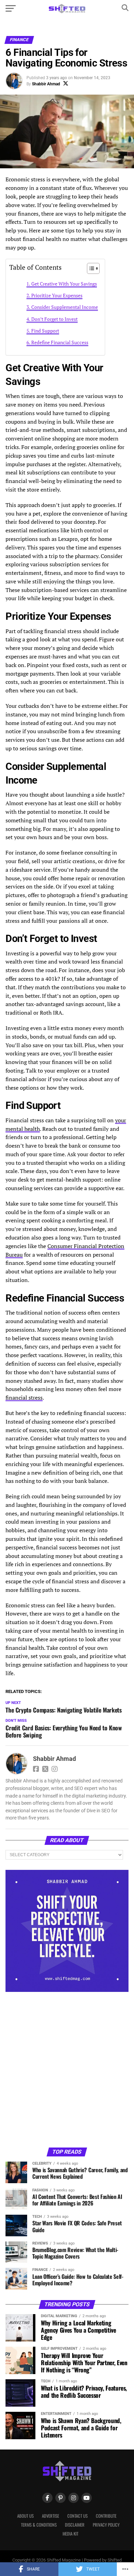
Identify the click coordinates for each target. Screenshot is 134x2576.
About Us (25, 2516)
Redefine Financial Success (60, 342)
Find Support (45, 331)
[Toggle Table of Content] (90, 268)
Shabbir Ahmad (46, 84)
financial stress (24, 1398)
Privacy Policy (106, 2525)
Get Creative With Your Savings (64, 284)
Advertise (51, 2516)
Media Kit (70, 2534)
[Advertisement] (67, 2069)
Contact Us (77, 2516)
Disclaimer (75, 2525)
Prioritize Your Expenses (57, 295)
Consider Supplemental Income (65, 307)
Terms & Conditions (39, 2525)
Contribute (106, 2516)
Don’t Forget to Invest (54, 319)
